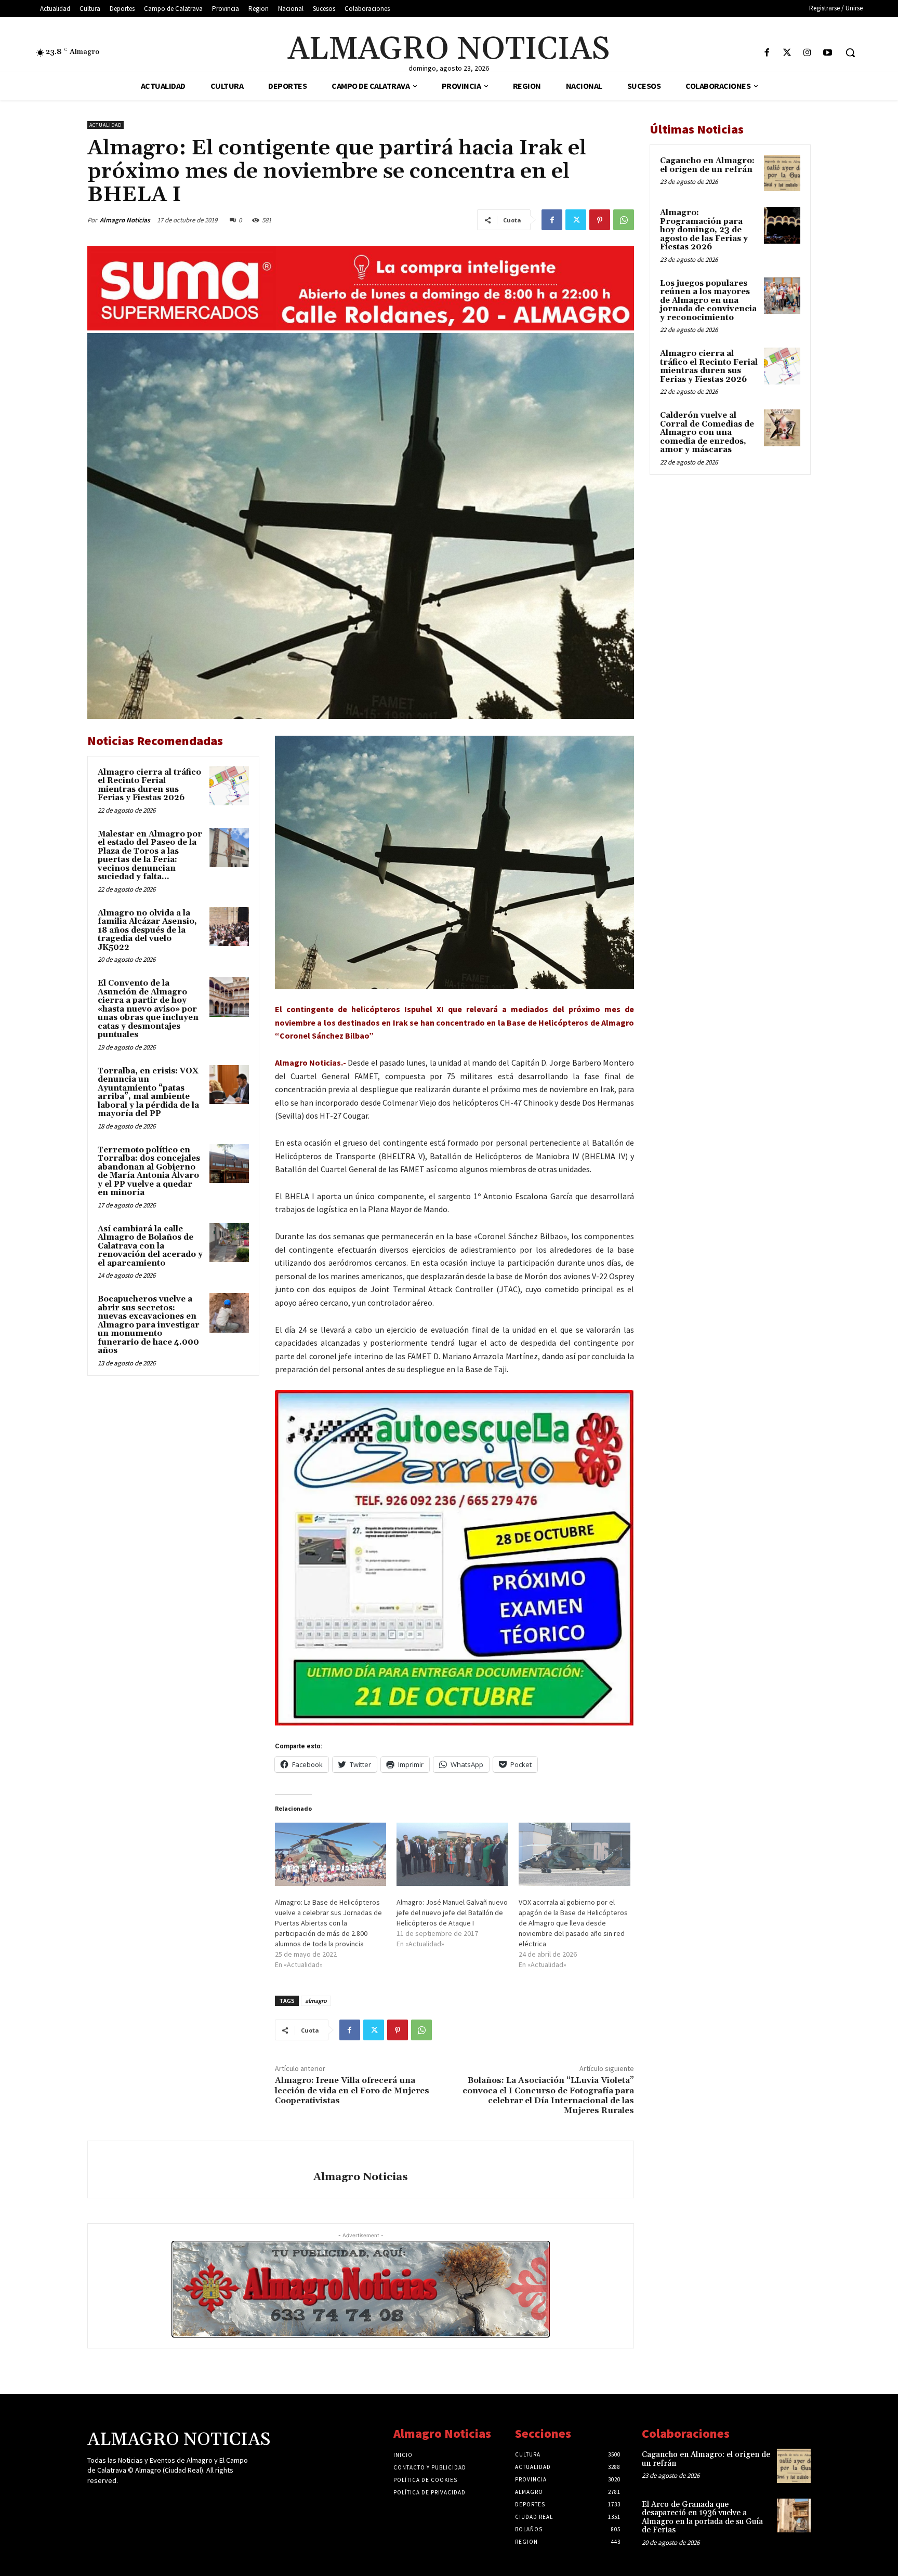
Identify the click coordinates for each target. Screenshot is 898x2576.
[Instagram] (807, 53)
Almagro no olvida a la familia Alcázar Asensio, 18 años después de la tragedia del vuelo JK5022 (147, 930)
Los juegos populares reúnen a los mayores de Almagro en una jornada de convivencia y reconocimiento (708, 301)
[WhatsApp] (624, 220)
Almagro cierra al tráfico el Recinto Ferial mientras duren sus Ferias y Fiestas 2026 (149, 785)
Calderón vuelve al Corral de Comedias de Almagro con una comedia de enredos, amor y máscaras (707, 433)
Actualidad (105, 125)
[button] (850, 52)
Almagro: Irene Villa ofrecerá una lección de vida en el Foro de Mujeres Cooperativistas (352, 2090)
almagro (316, 2001)
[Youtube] (828, 53)
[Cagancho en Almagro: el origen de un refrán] (782, 173)
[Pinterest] (600, 220)
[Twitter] (787, 53)
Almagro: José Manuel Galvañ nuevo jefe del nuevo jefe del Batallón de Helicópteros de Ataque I (452, 1913)
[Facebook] (767, 53)
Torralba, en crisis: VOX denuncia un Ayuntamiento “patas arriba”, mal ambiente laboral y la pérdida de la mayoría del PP (148, 1093)
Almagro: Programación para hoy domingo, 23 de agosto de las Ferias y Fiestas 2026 (704, 230)
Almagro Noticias (125, 220)
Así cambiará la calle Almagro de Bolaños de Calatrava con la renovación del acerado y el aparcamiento (150, 1246)
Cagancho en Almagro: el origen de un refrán (707, 165)
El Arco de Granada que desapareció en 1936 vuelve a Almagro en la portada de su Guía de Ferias (702, 2518)
